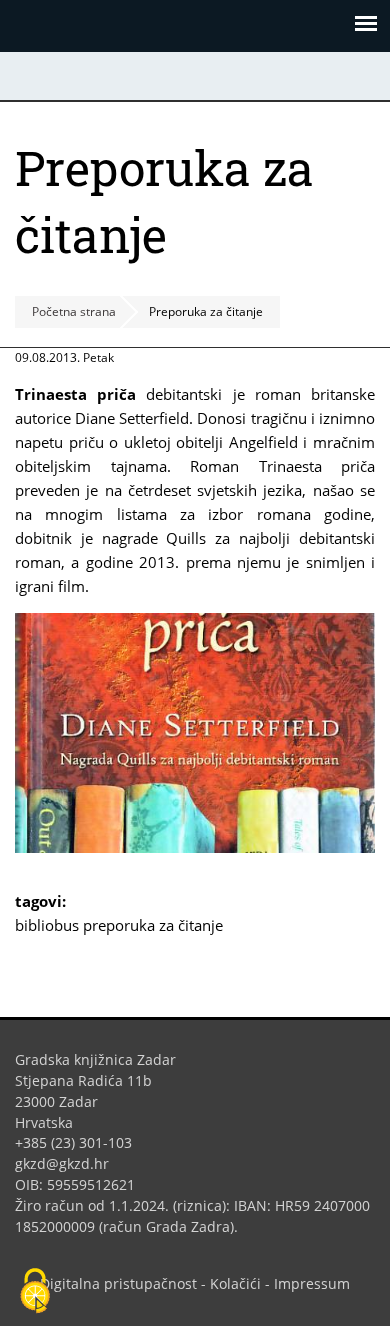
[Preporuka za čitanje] (195, 847)
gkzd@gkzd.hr (69, 1163)
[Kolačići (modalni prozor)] (35, 1292)
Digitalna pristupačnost (118, 1283)
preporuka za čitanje (153, 925)
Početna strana (74, 311)
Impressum (312, 1283)
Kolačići (235, 1283)
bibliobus (47, 925)
